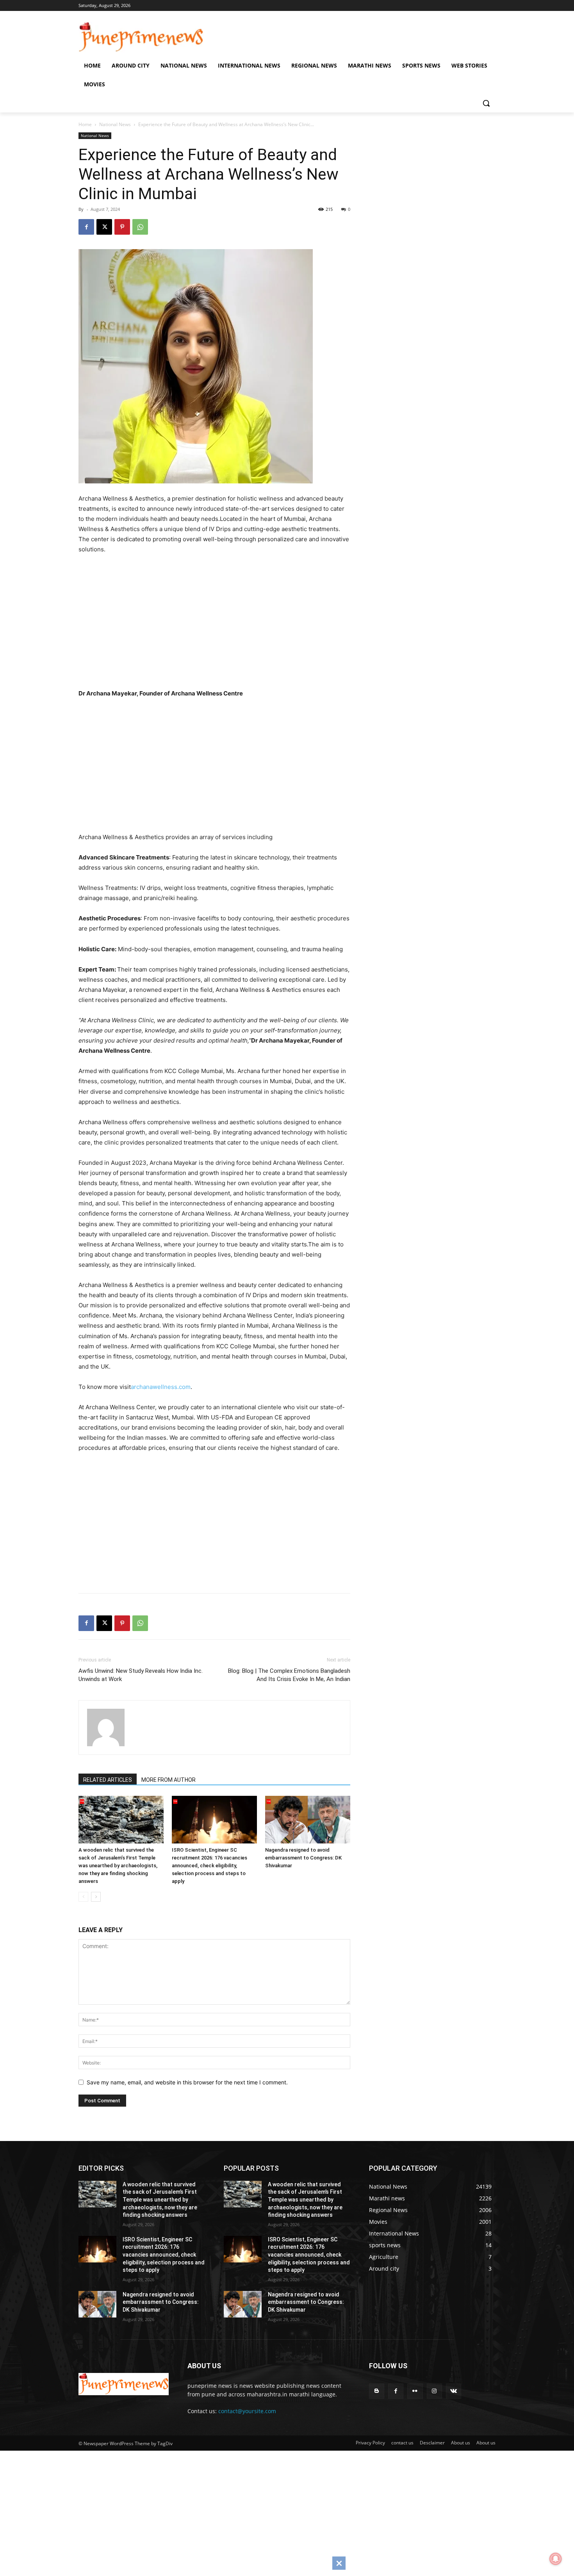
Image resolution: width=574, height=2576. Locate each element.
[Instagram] (434, 2391)
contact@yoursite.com (247, 2411)
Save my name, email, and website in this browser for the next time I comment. (187, 2082)
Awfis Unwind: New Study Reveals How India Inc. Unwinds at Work (141, 1675)
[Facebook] (86, 227)
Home (85, 124)
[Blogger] (377, 2391)
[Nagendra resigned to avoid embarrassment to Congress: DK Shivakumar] (308, 1820)
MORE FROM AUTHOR (168, 1780)
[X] (104, 227)
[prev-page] (83, 1897)
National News (115, 124)
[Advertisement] (225, 624)
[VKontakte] (454, 2391)
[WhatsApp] (140, 227)
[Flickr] (415, 2391)
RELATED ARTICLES (108, 1780)
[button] (486, 103)
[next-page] (96, 1897)
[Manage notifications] (556, 2559)
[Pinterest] (122, 227)
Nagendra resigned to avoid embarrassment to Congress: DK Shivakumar (303, 1858)
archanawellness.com (161, 1387)
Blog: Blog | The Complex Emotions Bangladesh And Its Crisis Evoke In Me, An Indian (289, 1675)
